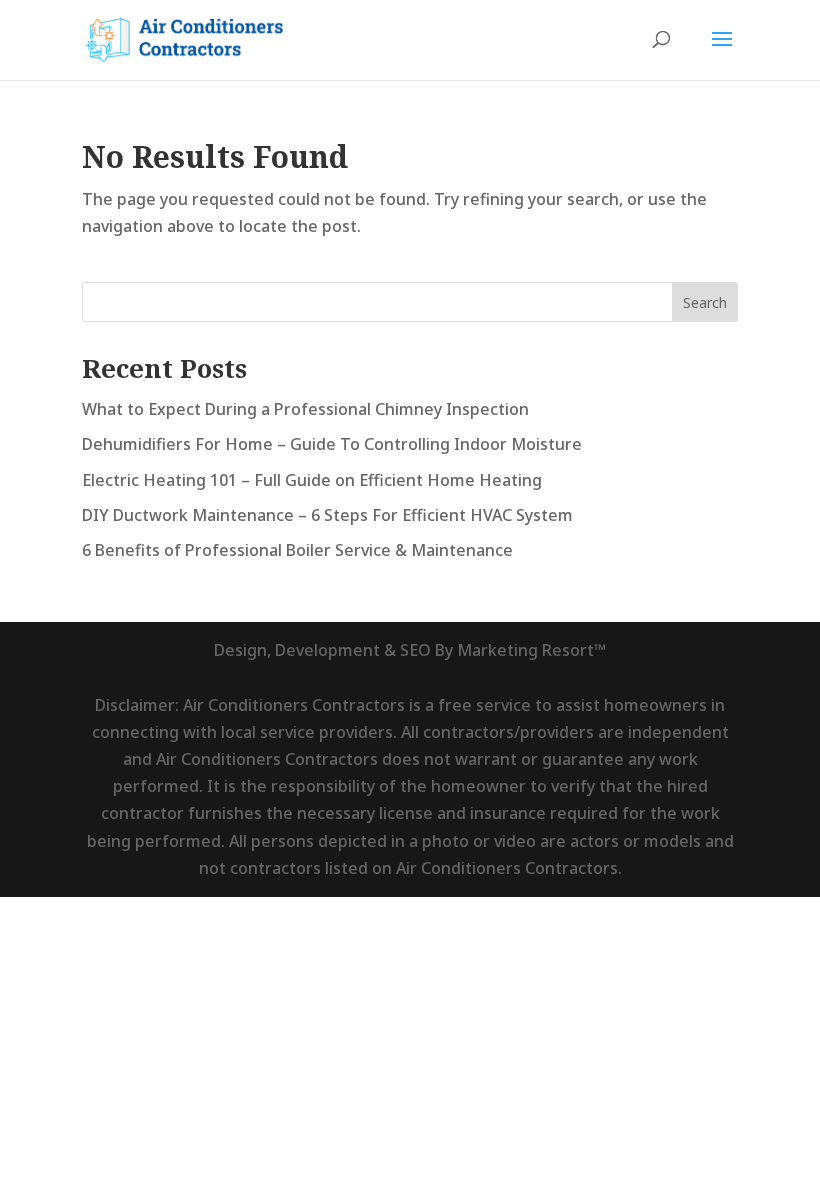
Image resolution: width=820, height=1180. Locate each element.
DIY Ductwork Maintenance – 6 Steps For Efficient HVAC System (327, 515)
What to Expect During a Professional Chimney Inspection (305, 409)
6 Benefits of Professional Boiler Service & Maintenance (297, 550)
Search (705, 302)
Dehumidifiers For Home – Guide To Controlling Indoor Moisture (332, 444)
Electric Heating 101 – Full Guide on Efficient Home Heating (312, 480)
